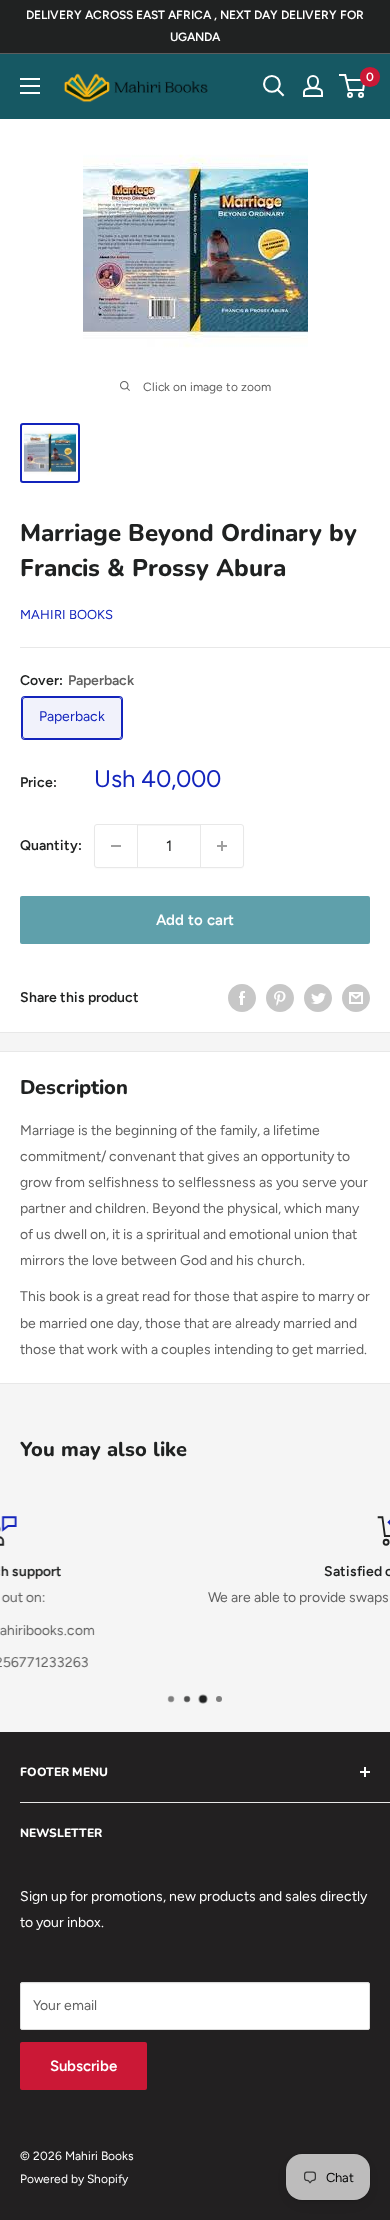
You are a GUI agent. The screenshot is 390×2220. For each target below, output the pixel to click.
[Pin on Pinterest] (280, 998)
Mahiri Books (66, 614)
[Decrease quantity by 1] (116, 846)
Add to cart (195, 920)
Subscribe (83, 2066)
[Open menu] (30, 86)
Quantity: (51, 845)
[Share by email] (356, 998)
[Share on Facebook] (242, 998)
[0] (353, 86)
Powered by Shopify (74, 2179)
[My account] (313, 86)
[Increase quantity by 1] (222, 846)
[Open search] (274, 86)
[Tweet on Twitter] (318, 998)
